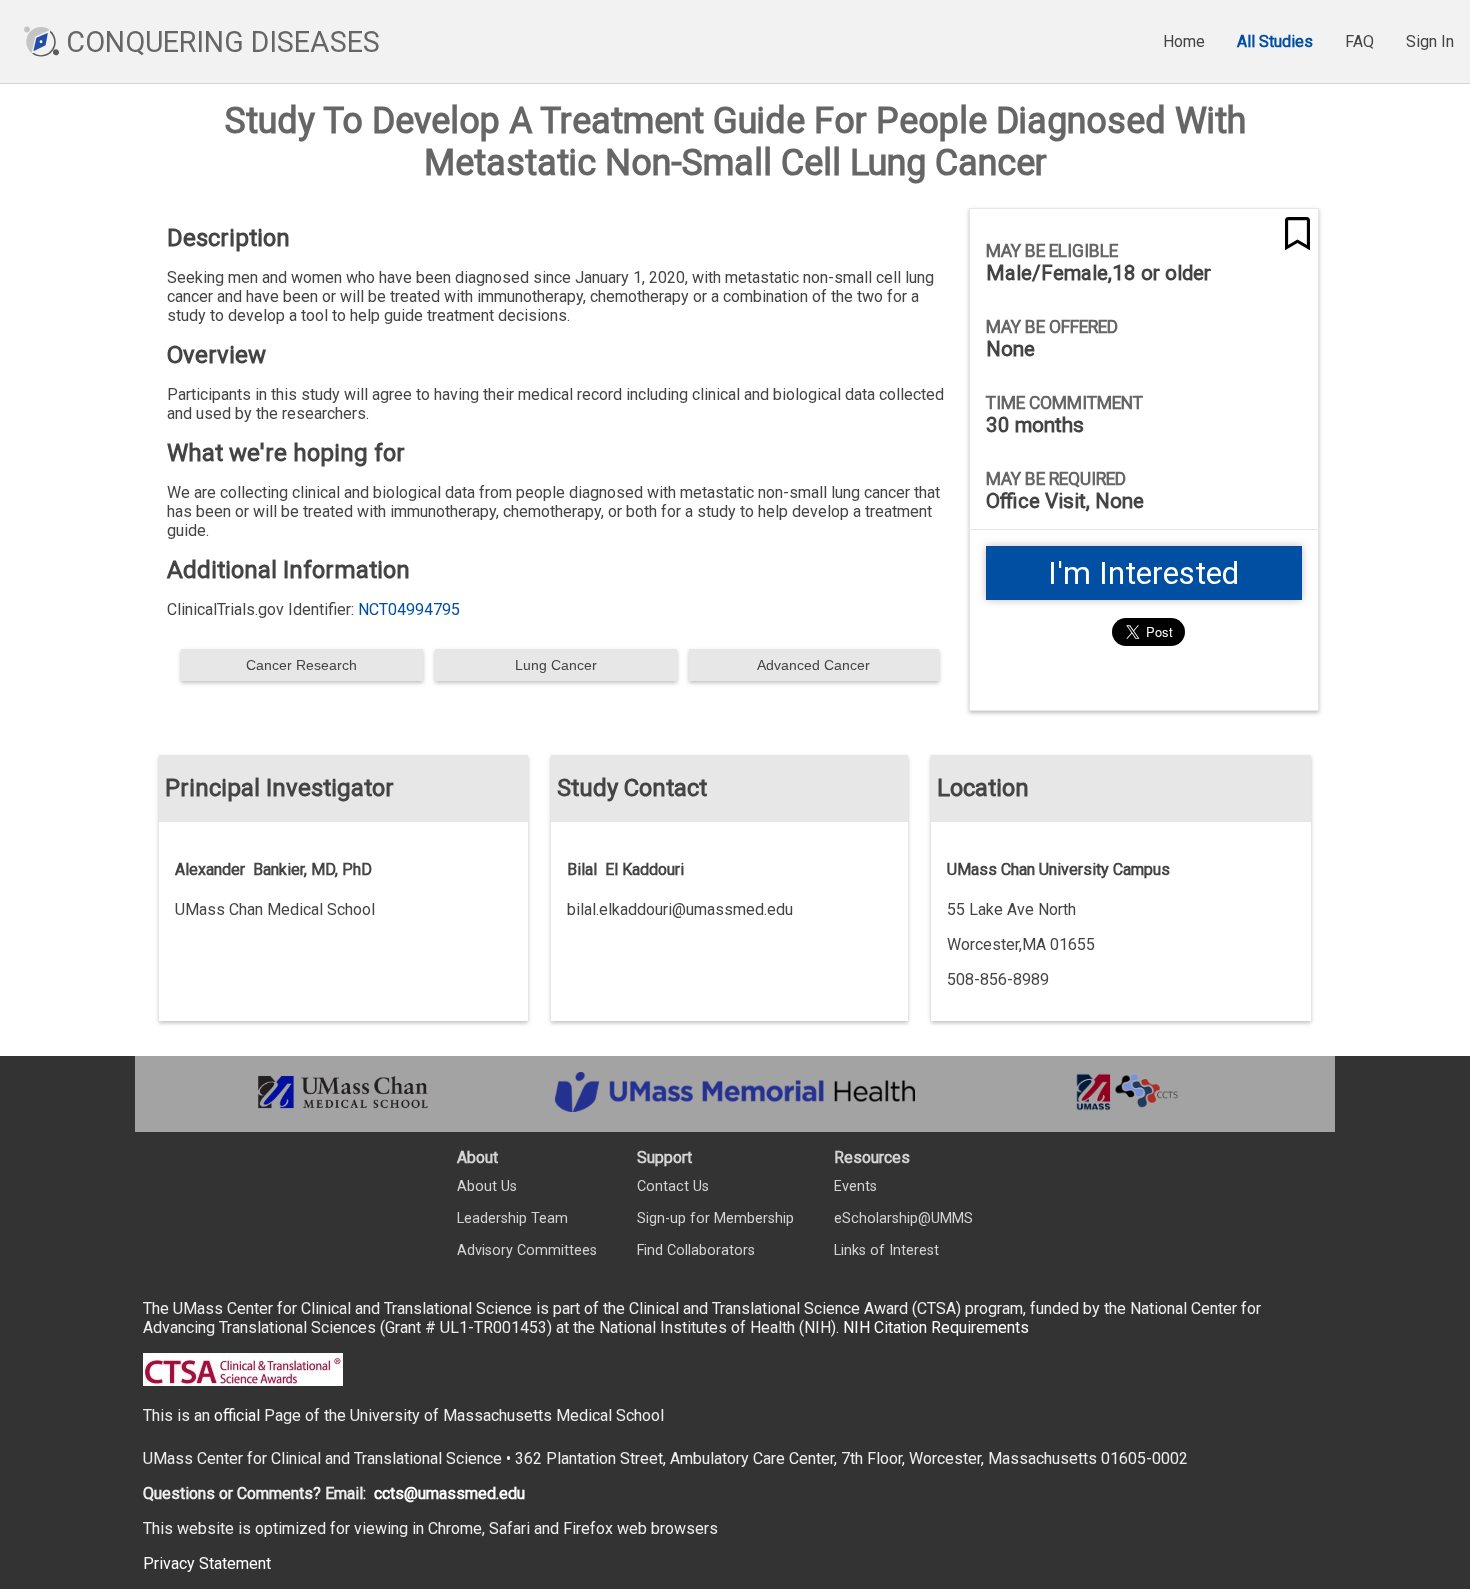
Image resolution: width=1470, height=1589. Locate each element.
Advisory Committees (527, 1250)
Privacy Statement (207, 1563)
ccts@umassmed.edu (449, 1493)
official (237, 1415)
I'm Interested (1143, 573)
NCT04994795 (409, 609)
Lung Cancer (556, 665)
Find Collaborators (696, 1250)
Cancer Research (301, 665)
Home (1184, 41)
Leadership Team (512, 1218)
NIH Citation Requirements (936, 1327)
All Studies (1275, 41)
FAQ (1359, 41)
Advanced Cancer (813, 665)
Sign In (1430, 41)
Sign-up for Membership (715, 1218)
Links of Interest (886, 1250)
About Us (487, 1186)
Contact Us (673, 1186)
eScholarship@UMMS (903, 1218)
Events (855, 1186)
